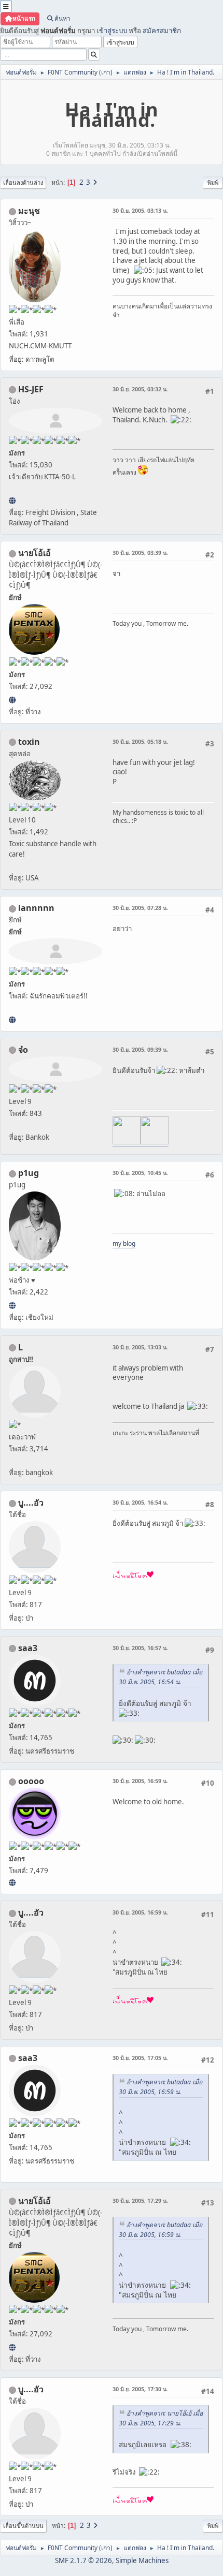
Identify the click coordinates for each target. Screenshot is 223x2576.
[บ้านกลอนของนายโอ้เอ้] (12, 700)
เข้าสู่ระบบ (112, 31)
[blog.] (12, 1305)
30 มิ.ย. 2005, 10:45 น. (140, 1173)
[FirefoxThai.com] (12, 1882)
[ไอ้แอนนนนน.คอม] (12, 1020)
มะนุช (29, 211)
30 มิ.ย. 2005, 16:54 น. (140, 1502)
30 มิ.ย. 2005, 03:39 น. (140, 553)
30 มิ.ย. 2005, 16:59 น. (140, 1781)
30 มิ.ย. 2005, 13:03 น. (140, 1347)
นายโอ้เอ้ (34, 553)
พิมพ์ (213, 182)
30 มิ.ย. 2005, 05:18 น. (140, 741)
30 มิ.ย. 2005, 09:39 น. (140, 1049)
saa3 (28, 1648)
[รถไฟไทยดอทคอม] (12, 501)
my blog (124, 1243)
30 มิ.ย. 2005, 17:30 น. (140, 2389)
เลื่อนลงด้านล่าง (23, 182)
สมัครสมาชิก (162, 31)
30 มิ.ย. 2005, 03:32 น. (140, 389)
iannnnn (36, 908)
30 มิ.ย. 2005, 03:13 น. (140, 210)
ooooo (31, 1781)
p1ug (29, 1173)
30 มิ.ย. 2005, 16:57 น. (140, 1648)
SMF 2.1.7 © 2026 (83, 2560)
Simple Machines (142, 2560)
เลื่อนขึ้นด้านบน (23, 2526)
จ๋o (23, 1050)
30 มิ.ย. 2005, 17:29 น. (140, 2200)
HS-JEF (31, 389)
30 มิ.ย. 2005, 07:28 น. (140, 908)
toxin (29, 742)
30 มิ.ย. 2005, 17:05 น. (140, 2058)
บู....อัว (31, 1503)
